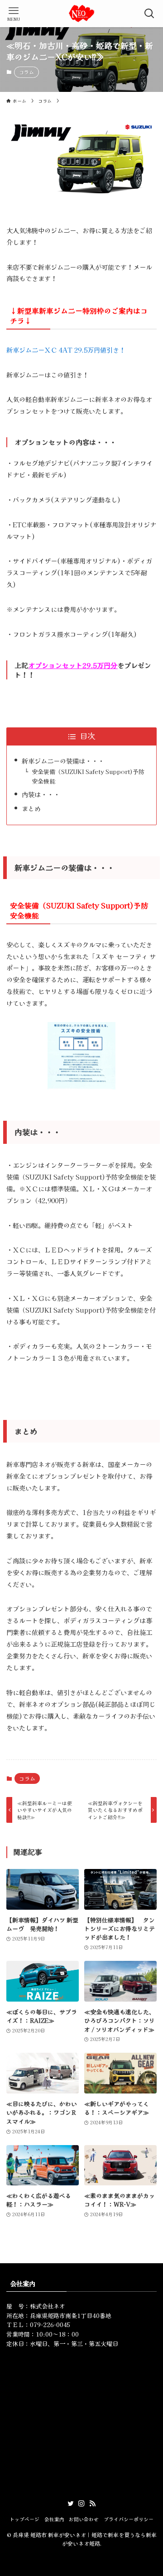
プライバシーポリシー (129, 2519)
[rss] (92, 2504)
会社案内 (54, 2519)
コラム (26, 72)
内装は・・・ (41, 794)
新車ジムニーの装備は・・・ (63, 761)
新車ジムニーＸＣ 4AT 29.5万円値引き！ (66, 350)
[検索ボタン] (149, 14)
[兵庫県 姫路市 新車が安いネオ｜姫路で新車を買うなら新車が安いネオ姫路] (81, 14)
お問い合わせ (84, 2519)
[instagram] (81, 2504)
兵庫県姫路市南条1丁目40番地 (71, 2316)
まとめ (31, 808)
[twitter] (71, 2504)
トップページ (24, 2519)
